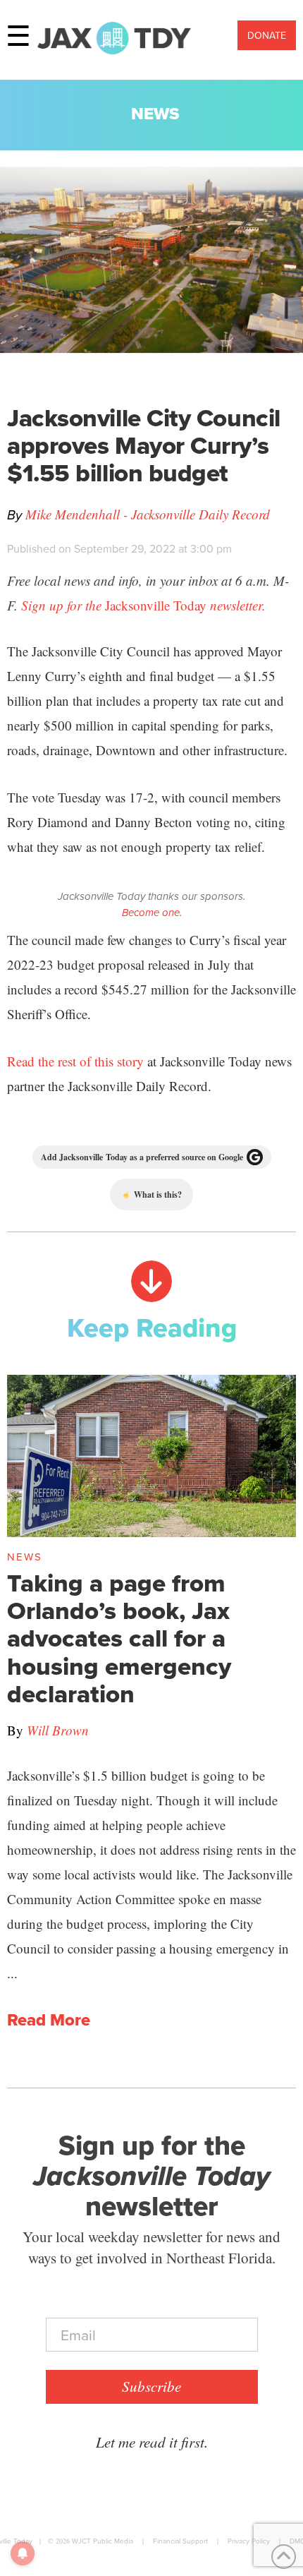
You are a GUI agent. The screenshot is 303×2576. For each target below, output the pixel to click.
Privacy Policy (249, 2541)
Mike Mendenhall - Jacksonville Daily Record (148, 514)
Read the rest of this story (75, 1061)
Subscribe (151, 2386)
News (155, 113)
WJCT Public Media (103, 2541)
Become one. (152, 913)
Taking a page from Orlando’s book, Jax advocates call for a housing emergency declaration (119, 1638)
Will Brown (58, 1730)
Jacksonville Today (143, 605)
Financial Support (180, 2541)
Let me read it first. (152, 2442)
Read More (49, 2020)
